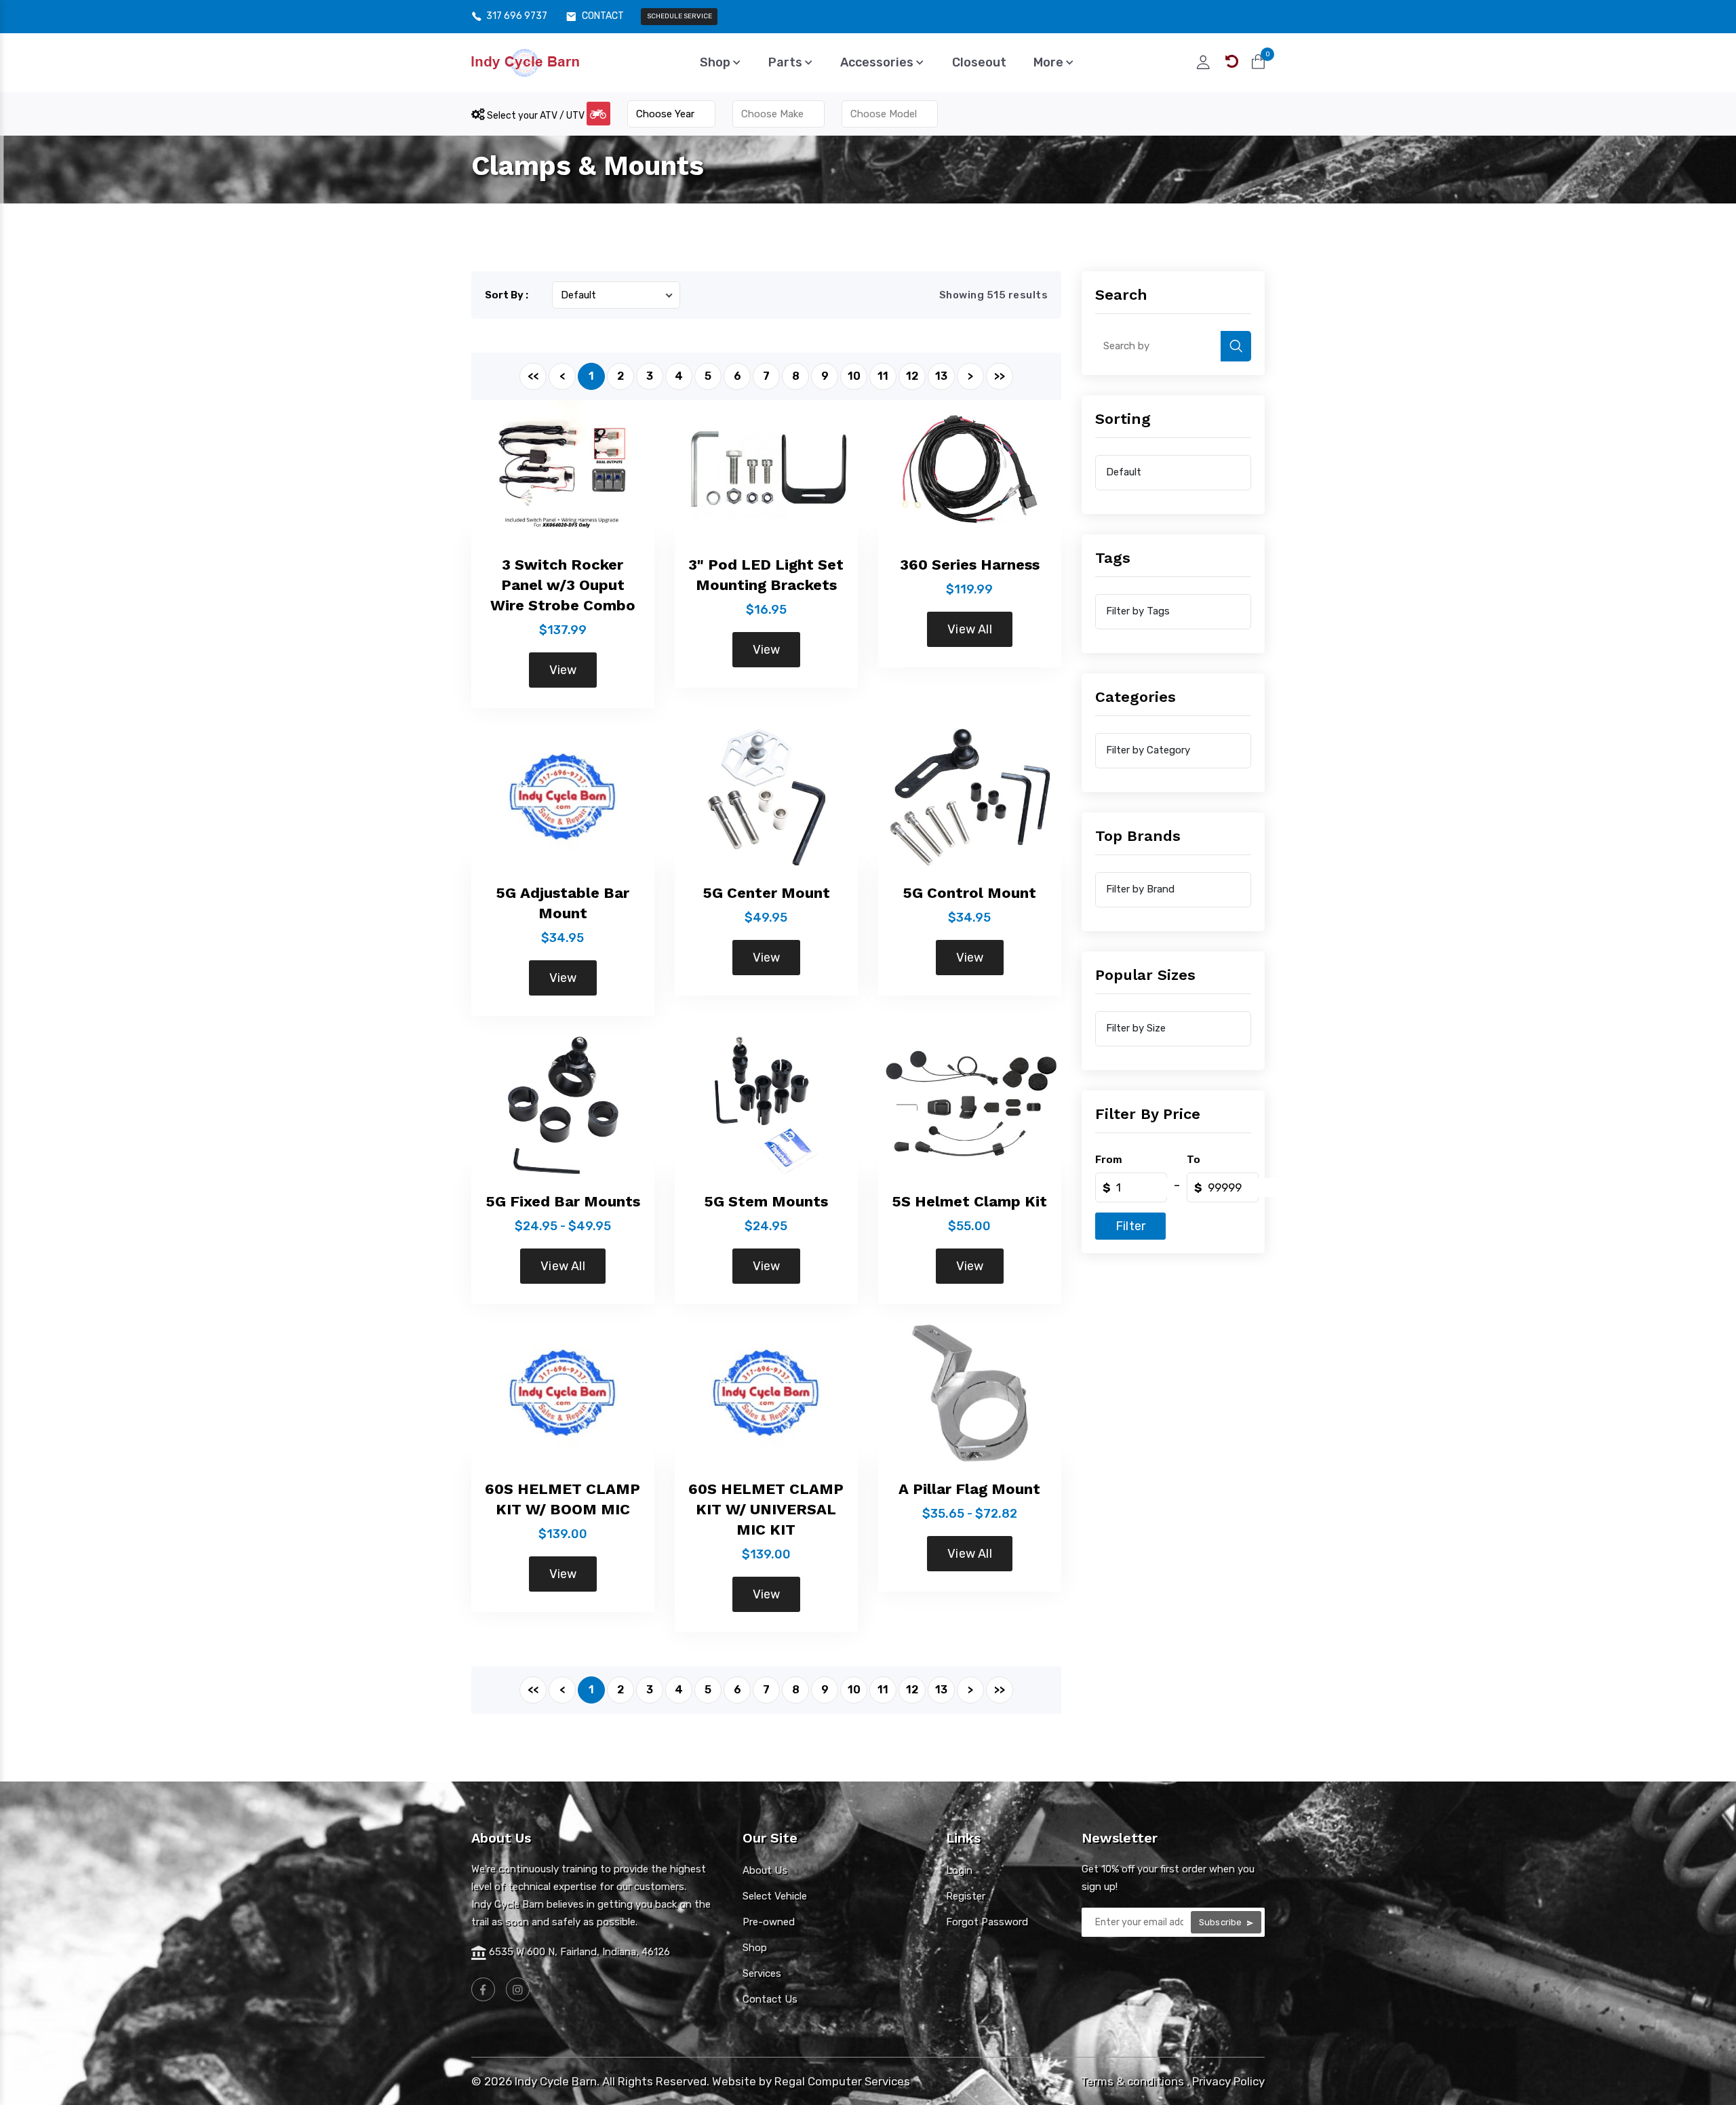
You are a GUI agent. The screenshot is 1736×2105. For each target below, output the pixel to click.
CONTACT (603, 16)
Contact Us (770, 1999)
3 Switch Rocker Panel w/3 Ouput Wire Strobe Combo (563, 585)
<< (533, 376)
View (563, 670)
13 (941, 376)
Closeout (979, 62)
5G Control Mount (969, 893)
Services (762, 1973)
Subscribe (1222, 1922)
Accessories (878, 62)
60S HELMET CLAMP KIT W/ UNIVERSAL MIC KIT (766, 1509)
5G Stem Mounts (766, 1201)
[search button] (1236, 346)
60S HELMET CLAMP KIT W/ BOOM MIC (563, 1499)
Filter (1130, 1226)
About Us (765, 1870)
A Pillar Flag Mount (969, 1489)
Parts (787, 62)
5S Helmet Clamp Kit (969, 1201)
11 (883, 376)
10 (854, 376)
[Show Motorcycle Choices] (598, 114)
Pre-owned (769, 1922)
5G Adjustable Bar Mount (563, 903)
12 (912, 376)
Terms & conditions (1132, 2081)
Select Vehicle (775, 1896)
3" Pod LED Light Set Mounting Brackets (766, 575)
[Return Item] (1232, 62)
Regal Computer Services (842, 2081)
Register (966, 1896)
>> (1000, 376)
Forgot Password (987, 1922)
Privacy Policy (1228, 2081)
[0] (1258, 62)
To (1193, 1160)
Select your (535, 116)
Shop (716, 62)
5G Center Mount (766, 893)
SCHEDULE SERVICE (679, 16)
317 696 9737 (517, 16)
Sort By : (507, 295)
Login (959, 1870)
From (1109, 1160)
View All (970, 629)
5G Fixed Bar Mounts (563, 1201)
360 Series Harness (970, 565)
